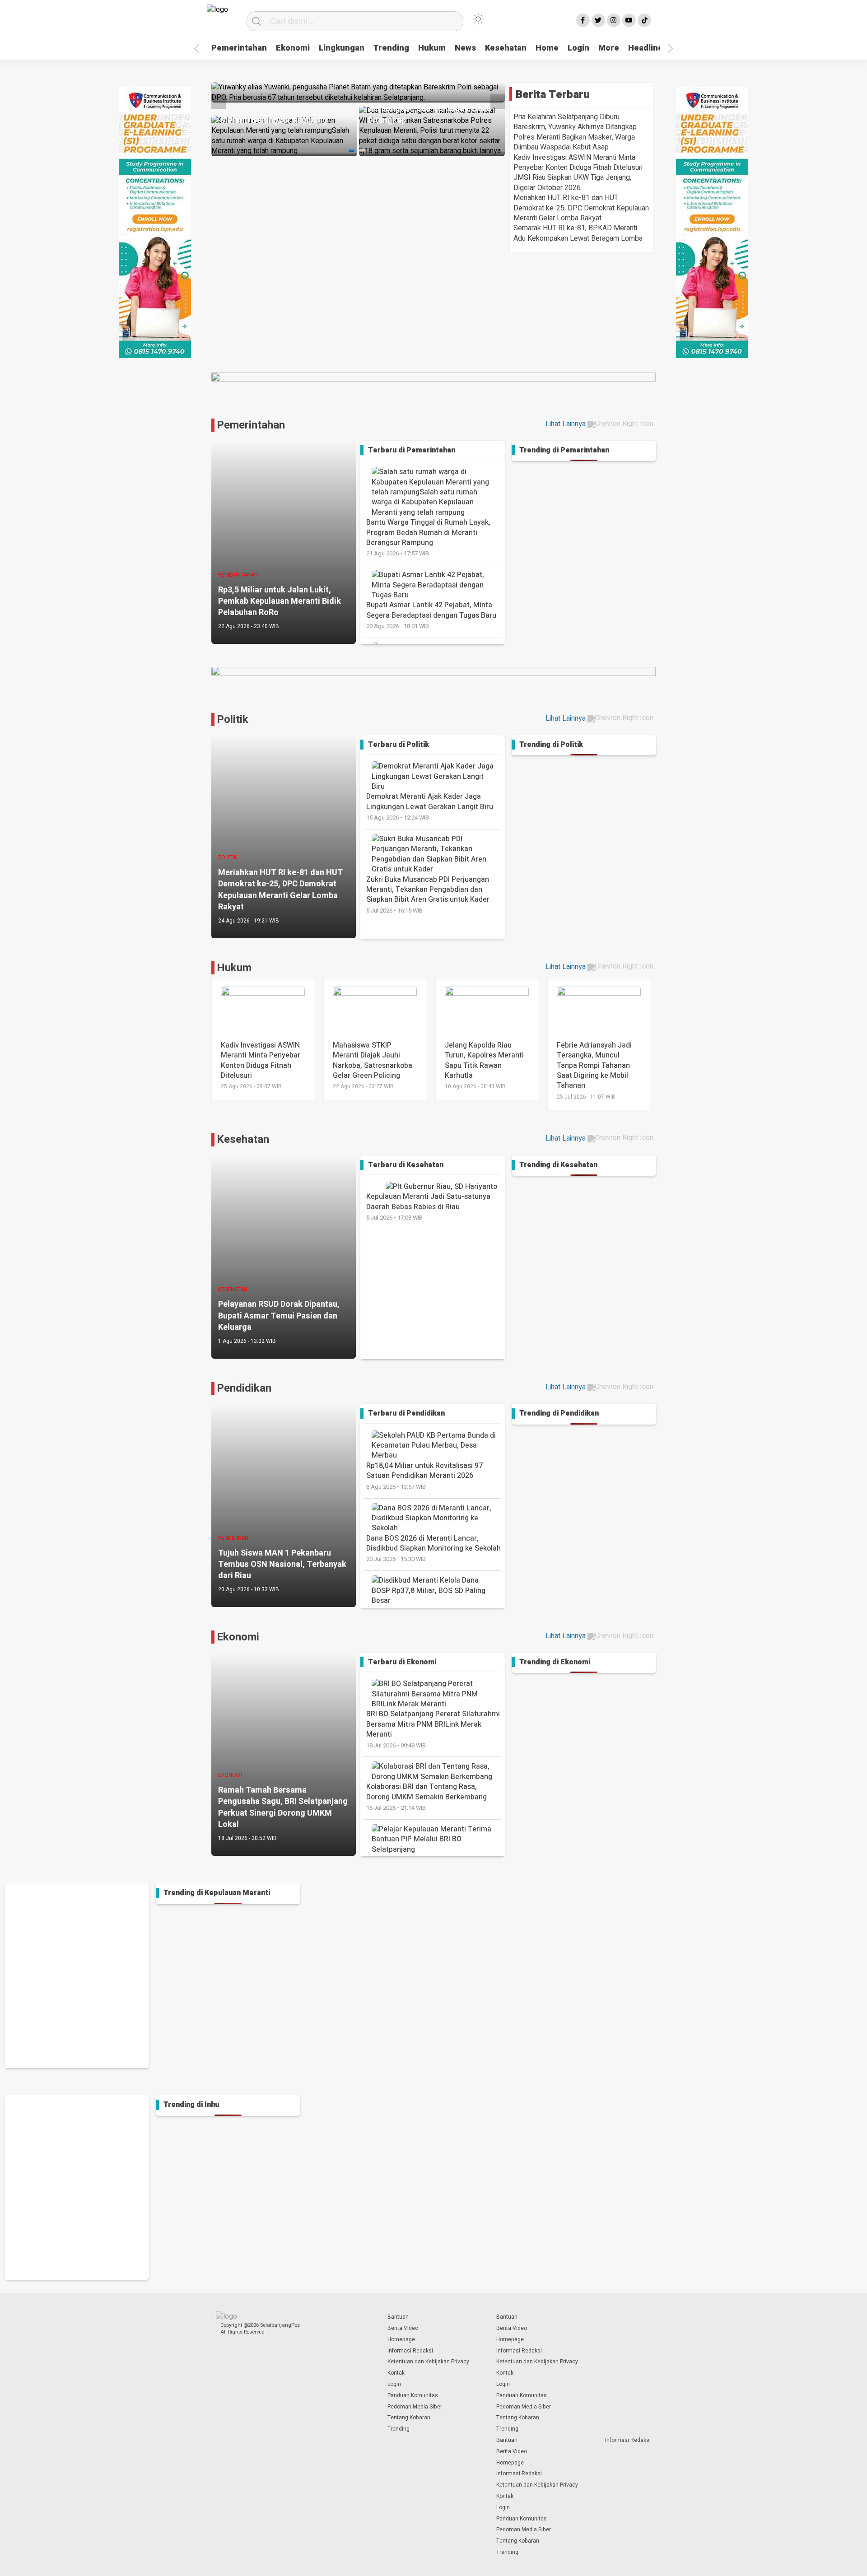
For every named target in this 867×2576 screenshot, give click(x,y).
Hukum (432, 48)
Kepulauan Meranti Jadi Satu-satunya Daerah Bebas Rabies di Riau (428, 1206)
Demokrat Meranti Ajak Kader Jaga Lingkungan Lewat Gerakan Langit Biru (430, 806)
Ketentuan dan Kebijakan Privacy (428, 2362)
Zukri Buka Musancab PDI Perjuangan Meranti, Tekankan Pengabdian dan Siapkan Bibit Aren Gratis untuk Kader (428, 894)
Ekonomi (293, 48)
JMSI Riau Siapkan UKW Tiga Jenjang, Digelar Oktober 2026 (572, 182)
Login (578, 48)
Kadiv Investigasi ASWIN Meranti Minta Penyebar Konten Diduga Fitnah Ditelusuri (578, 163)
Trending (391, 48)
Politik (233, 720)
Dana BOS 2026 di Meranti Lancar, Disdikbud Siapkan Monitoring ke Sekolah (433, 1548)
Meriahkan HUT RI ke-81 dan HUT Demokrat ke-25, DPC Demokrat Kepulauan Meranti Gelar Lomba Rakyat (581, 208)
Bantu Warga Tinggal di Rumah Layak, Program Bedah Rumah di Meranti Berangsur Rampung (428, 537)
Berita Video (403, 2328)
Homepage (401, 2339)
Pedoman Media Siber (415, 2407)
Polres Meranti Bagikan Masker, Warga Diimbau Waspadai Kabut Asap (574, 142)
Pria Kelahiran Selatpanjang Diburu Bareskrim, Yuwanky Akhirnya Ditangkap (575, 122)
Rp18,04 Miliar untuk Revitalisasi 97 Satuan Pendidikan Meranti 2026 (424, 1476)
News (465, 48)
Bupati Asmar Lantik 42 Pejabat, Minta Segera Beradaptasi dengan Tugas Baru (431, 615)
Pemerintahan (239, 48)
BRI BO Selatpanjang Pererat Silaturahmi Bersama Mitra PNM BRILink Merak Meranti (433, 1729)
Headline (646, 48)
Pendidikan (244, 1388)
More (609, 48)
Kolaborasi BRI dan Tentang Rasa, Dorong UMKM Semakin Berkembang (427, 1797)
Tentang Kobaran (409, 2418)
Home (547, 48)
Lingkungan (342, 48)
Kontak (396, 2373)
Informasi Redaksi (410, 2351)
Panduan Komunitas (413, 2395)
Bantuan (398, 2317)
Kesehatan (506, 48)
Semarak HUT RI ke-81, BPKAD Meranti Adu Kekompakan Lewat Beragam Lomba (578, 233)
